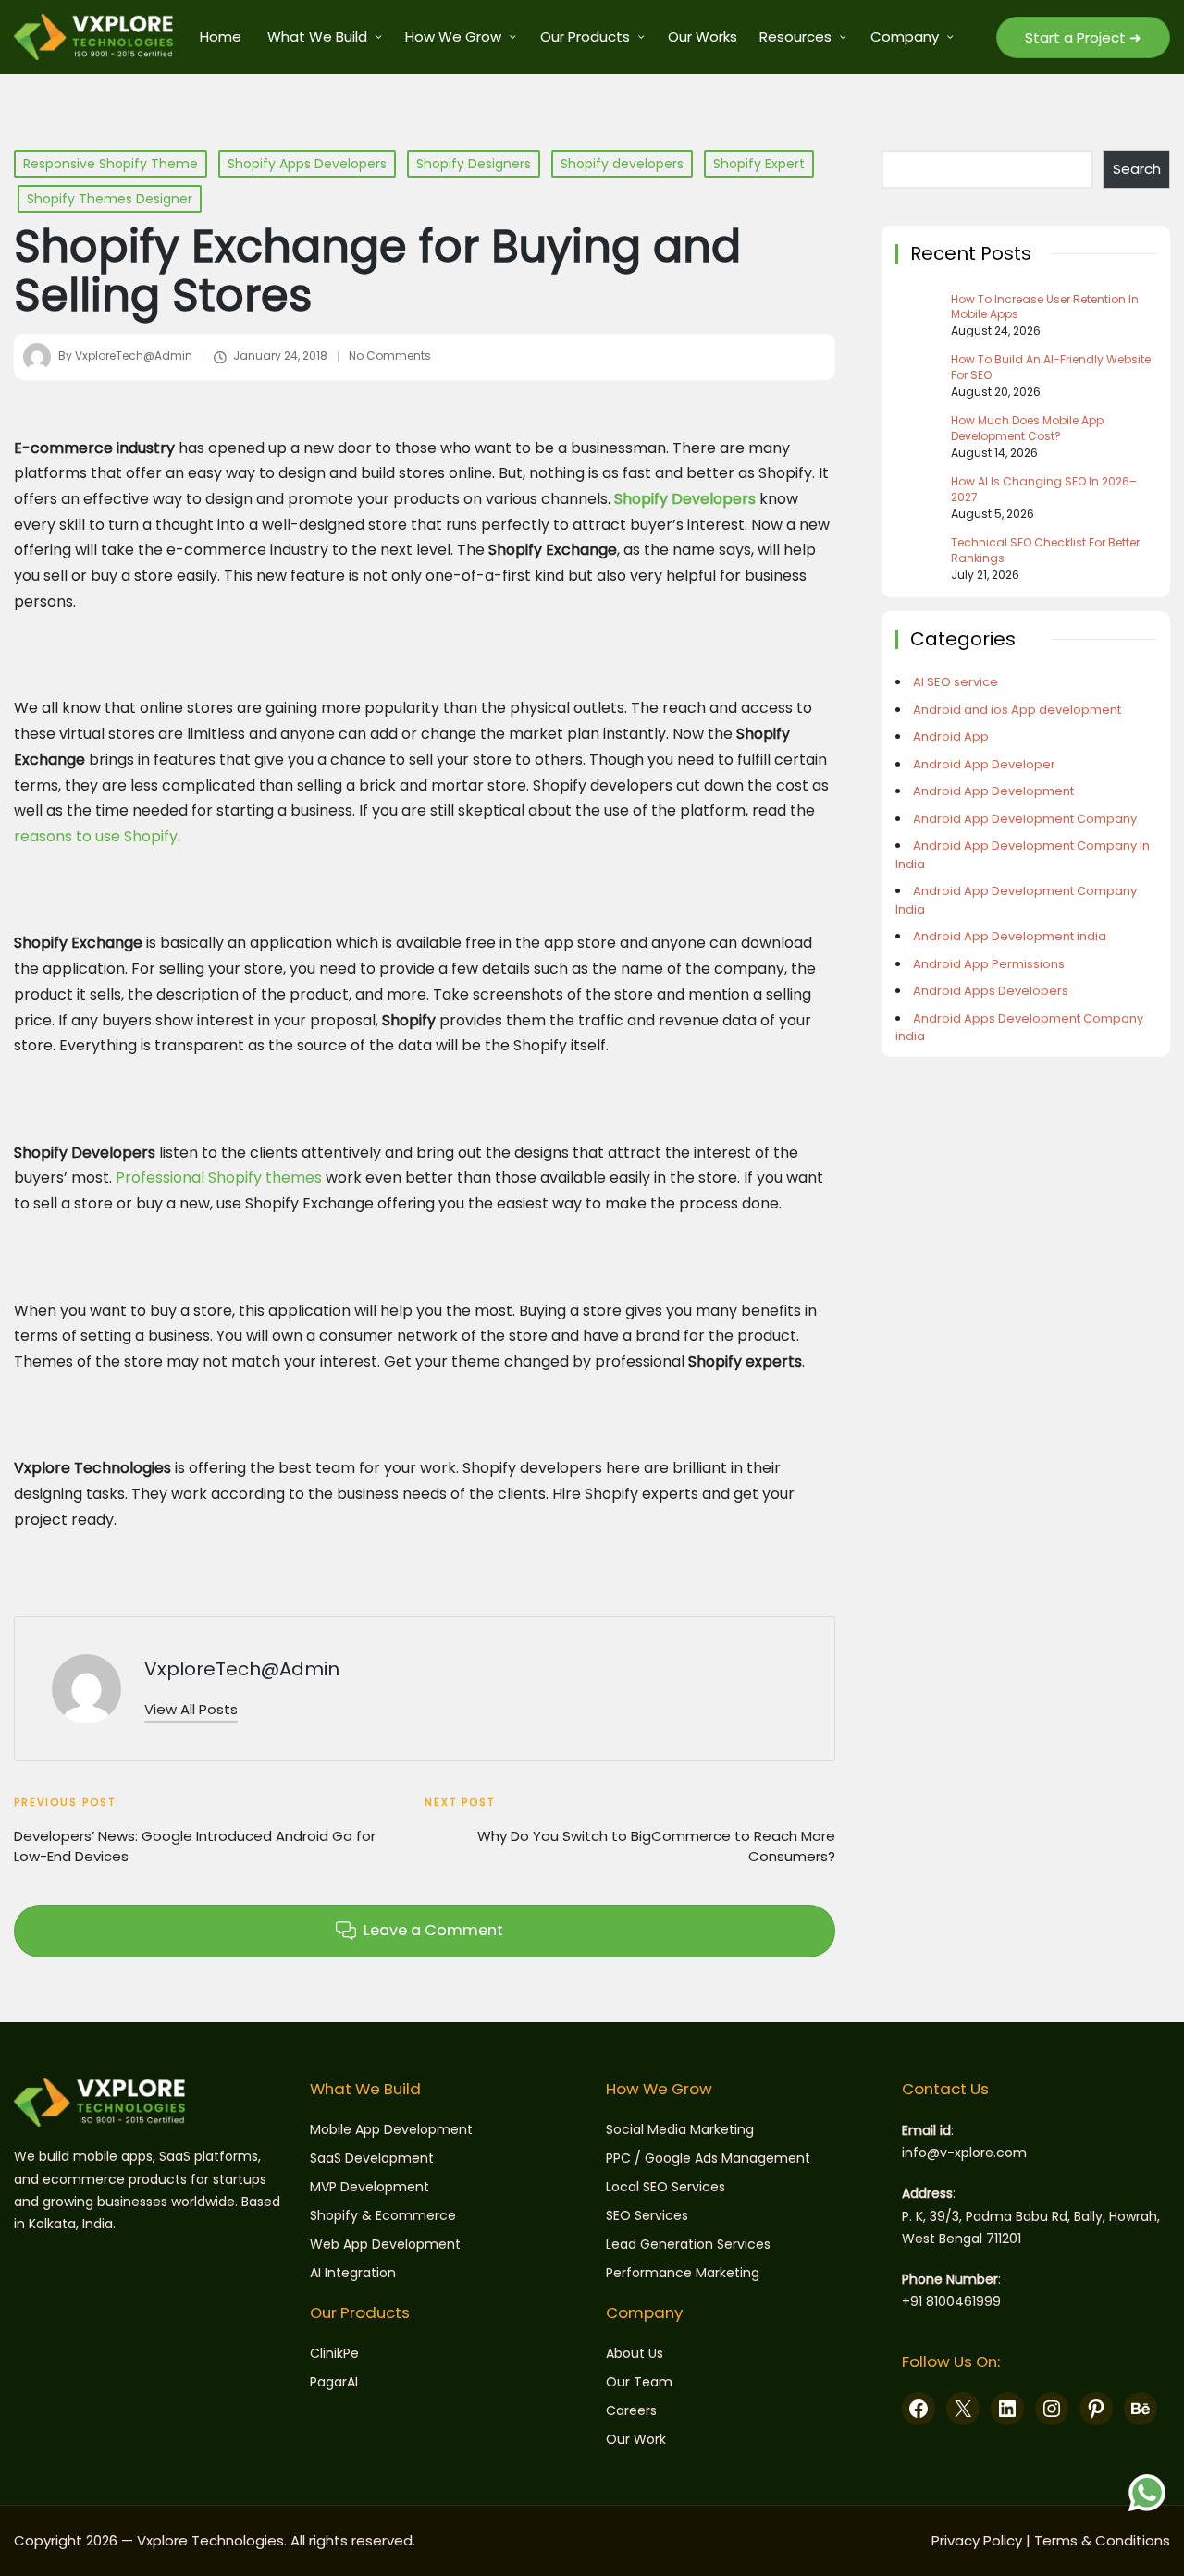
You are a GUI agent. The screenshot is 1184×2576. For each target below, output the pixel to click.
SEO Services (647, 2215)
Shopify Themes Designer (110, 199)
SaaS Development (372, 2158)
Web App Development (385, 2244)
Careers (631, 2410)
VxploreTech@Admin (242, 1669)
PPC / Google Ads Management (708, 2158)
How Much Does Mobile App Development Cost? (1027, 429)
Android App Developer (984, 764)
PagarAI (334, 2382)
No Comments (390, 356)
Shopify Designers (474, 164)
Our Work (636, 2439)
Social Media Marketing (680, 2129)
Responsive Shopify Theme (111, 164)
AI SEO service (956, 682)
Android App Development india (1010, 936)
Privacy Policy (977, 2540)
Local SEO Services (666, 2187)
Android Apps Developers (991, 991)
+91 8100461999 (951, 2301)
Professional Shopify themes (219, 1178)
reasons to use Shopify (96, 836)
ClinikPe (334, 2353)
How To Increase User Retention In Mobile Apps (1045, 307)
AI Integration (353, 2273)
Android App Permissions (989, 964)
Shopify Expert (759, 164)
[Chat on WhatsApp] (1147, 2493)
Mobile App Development (391, 2129)
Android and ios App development (1017, 710)
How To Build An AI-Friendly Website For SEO (1051, 368)
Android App (951, 736)
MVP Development (370, 2187)
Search (1137, 169)
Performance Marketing (683, 2273)
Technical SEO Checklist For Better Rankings (1045, 551)
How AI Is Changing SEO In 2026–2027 (1044, 490)
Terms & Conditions (1102, 2540)
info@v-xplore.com (964, 2153)
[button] (1083, 37)
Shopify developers (622, 164)
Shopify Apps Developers (307, 164)
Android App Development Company (1025, 819)
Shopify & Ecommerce (383, 2215)
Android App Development (993, 791)
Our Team (639, 2382)
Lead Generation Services (688, 2244)
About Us (635, 2353)
